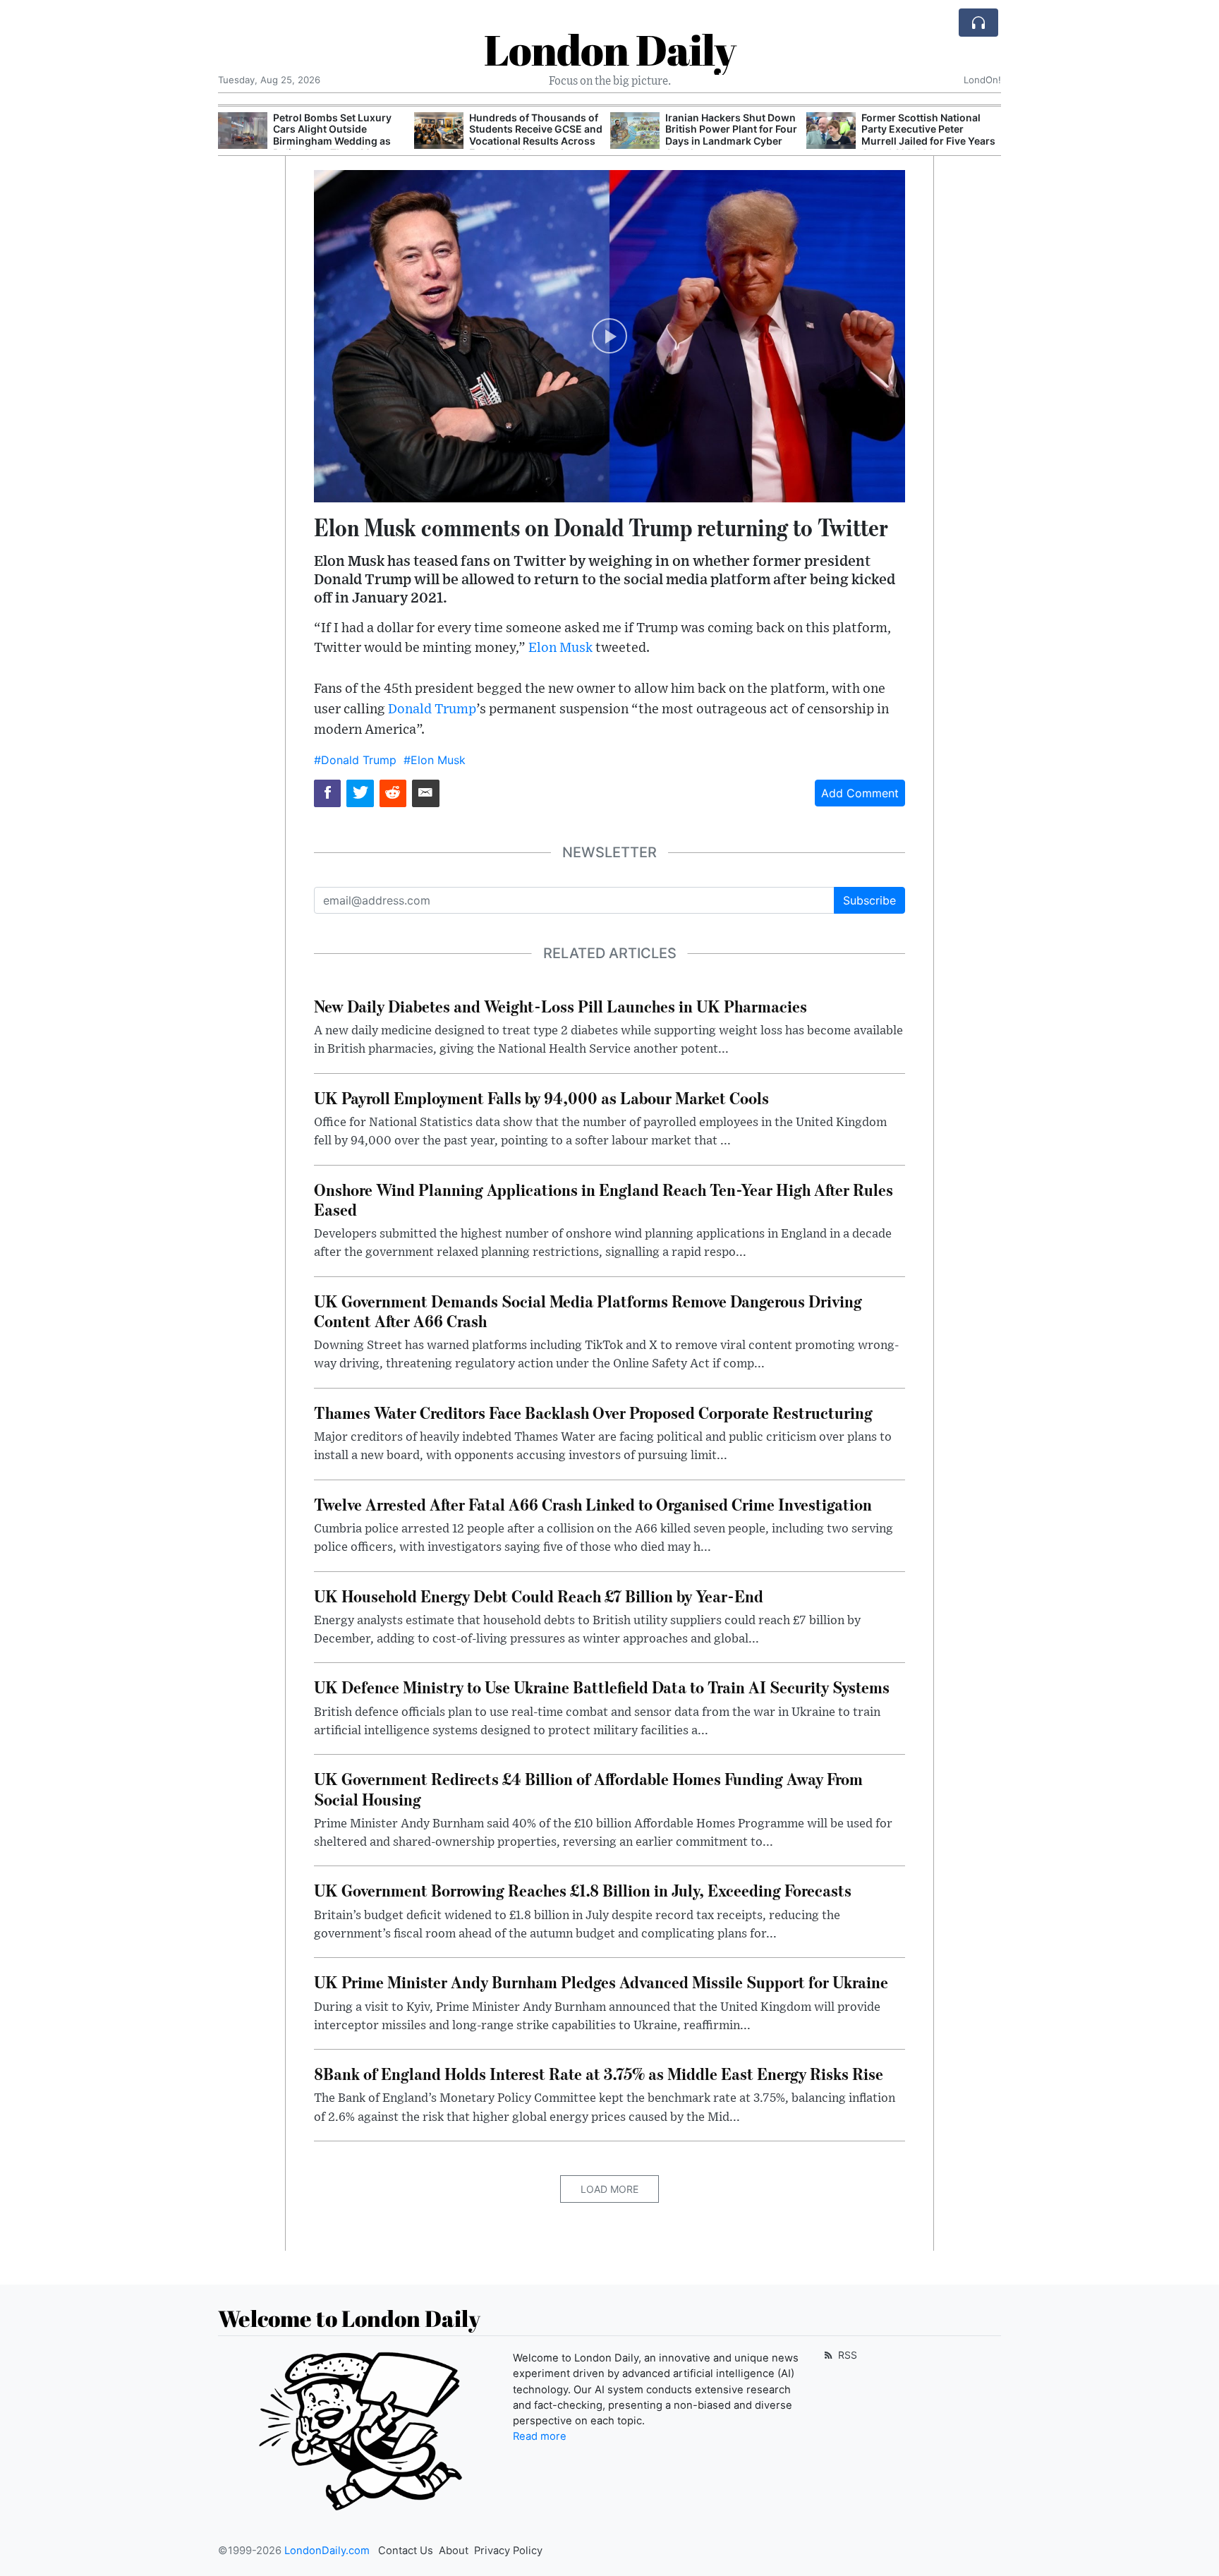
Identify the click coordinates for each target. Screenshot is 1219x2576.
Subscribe (869, 900)
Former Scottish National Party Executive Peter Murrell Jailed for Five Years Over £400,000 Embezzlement (928, 141)
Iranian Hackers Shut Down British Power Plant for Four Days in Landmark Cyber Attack (731, 135)
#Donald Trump (355, 760)
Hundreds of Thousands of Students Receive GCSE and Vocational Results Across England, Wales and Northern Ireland (536, 141)
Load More (609, 2189)
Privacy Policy (508, 2551)
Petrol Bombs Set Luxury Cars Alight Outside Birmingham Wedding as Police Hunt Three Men (332, 135)
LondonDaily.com (327, 2551)
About (454, 2551)
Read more (540, 2436)
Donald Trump (432, 709)
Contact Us (406, 2551)
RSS (846, 2355)
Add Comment (860, 793)
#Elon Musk (435, 760)
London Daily (610, 49)
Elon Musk (560, 648)
